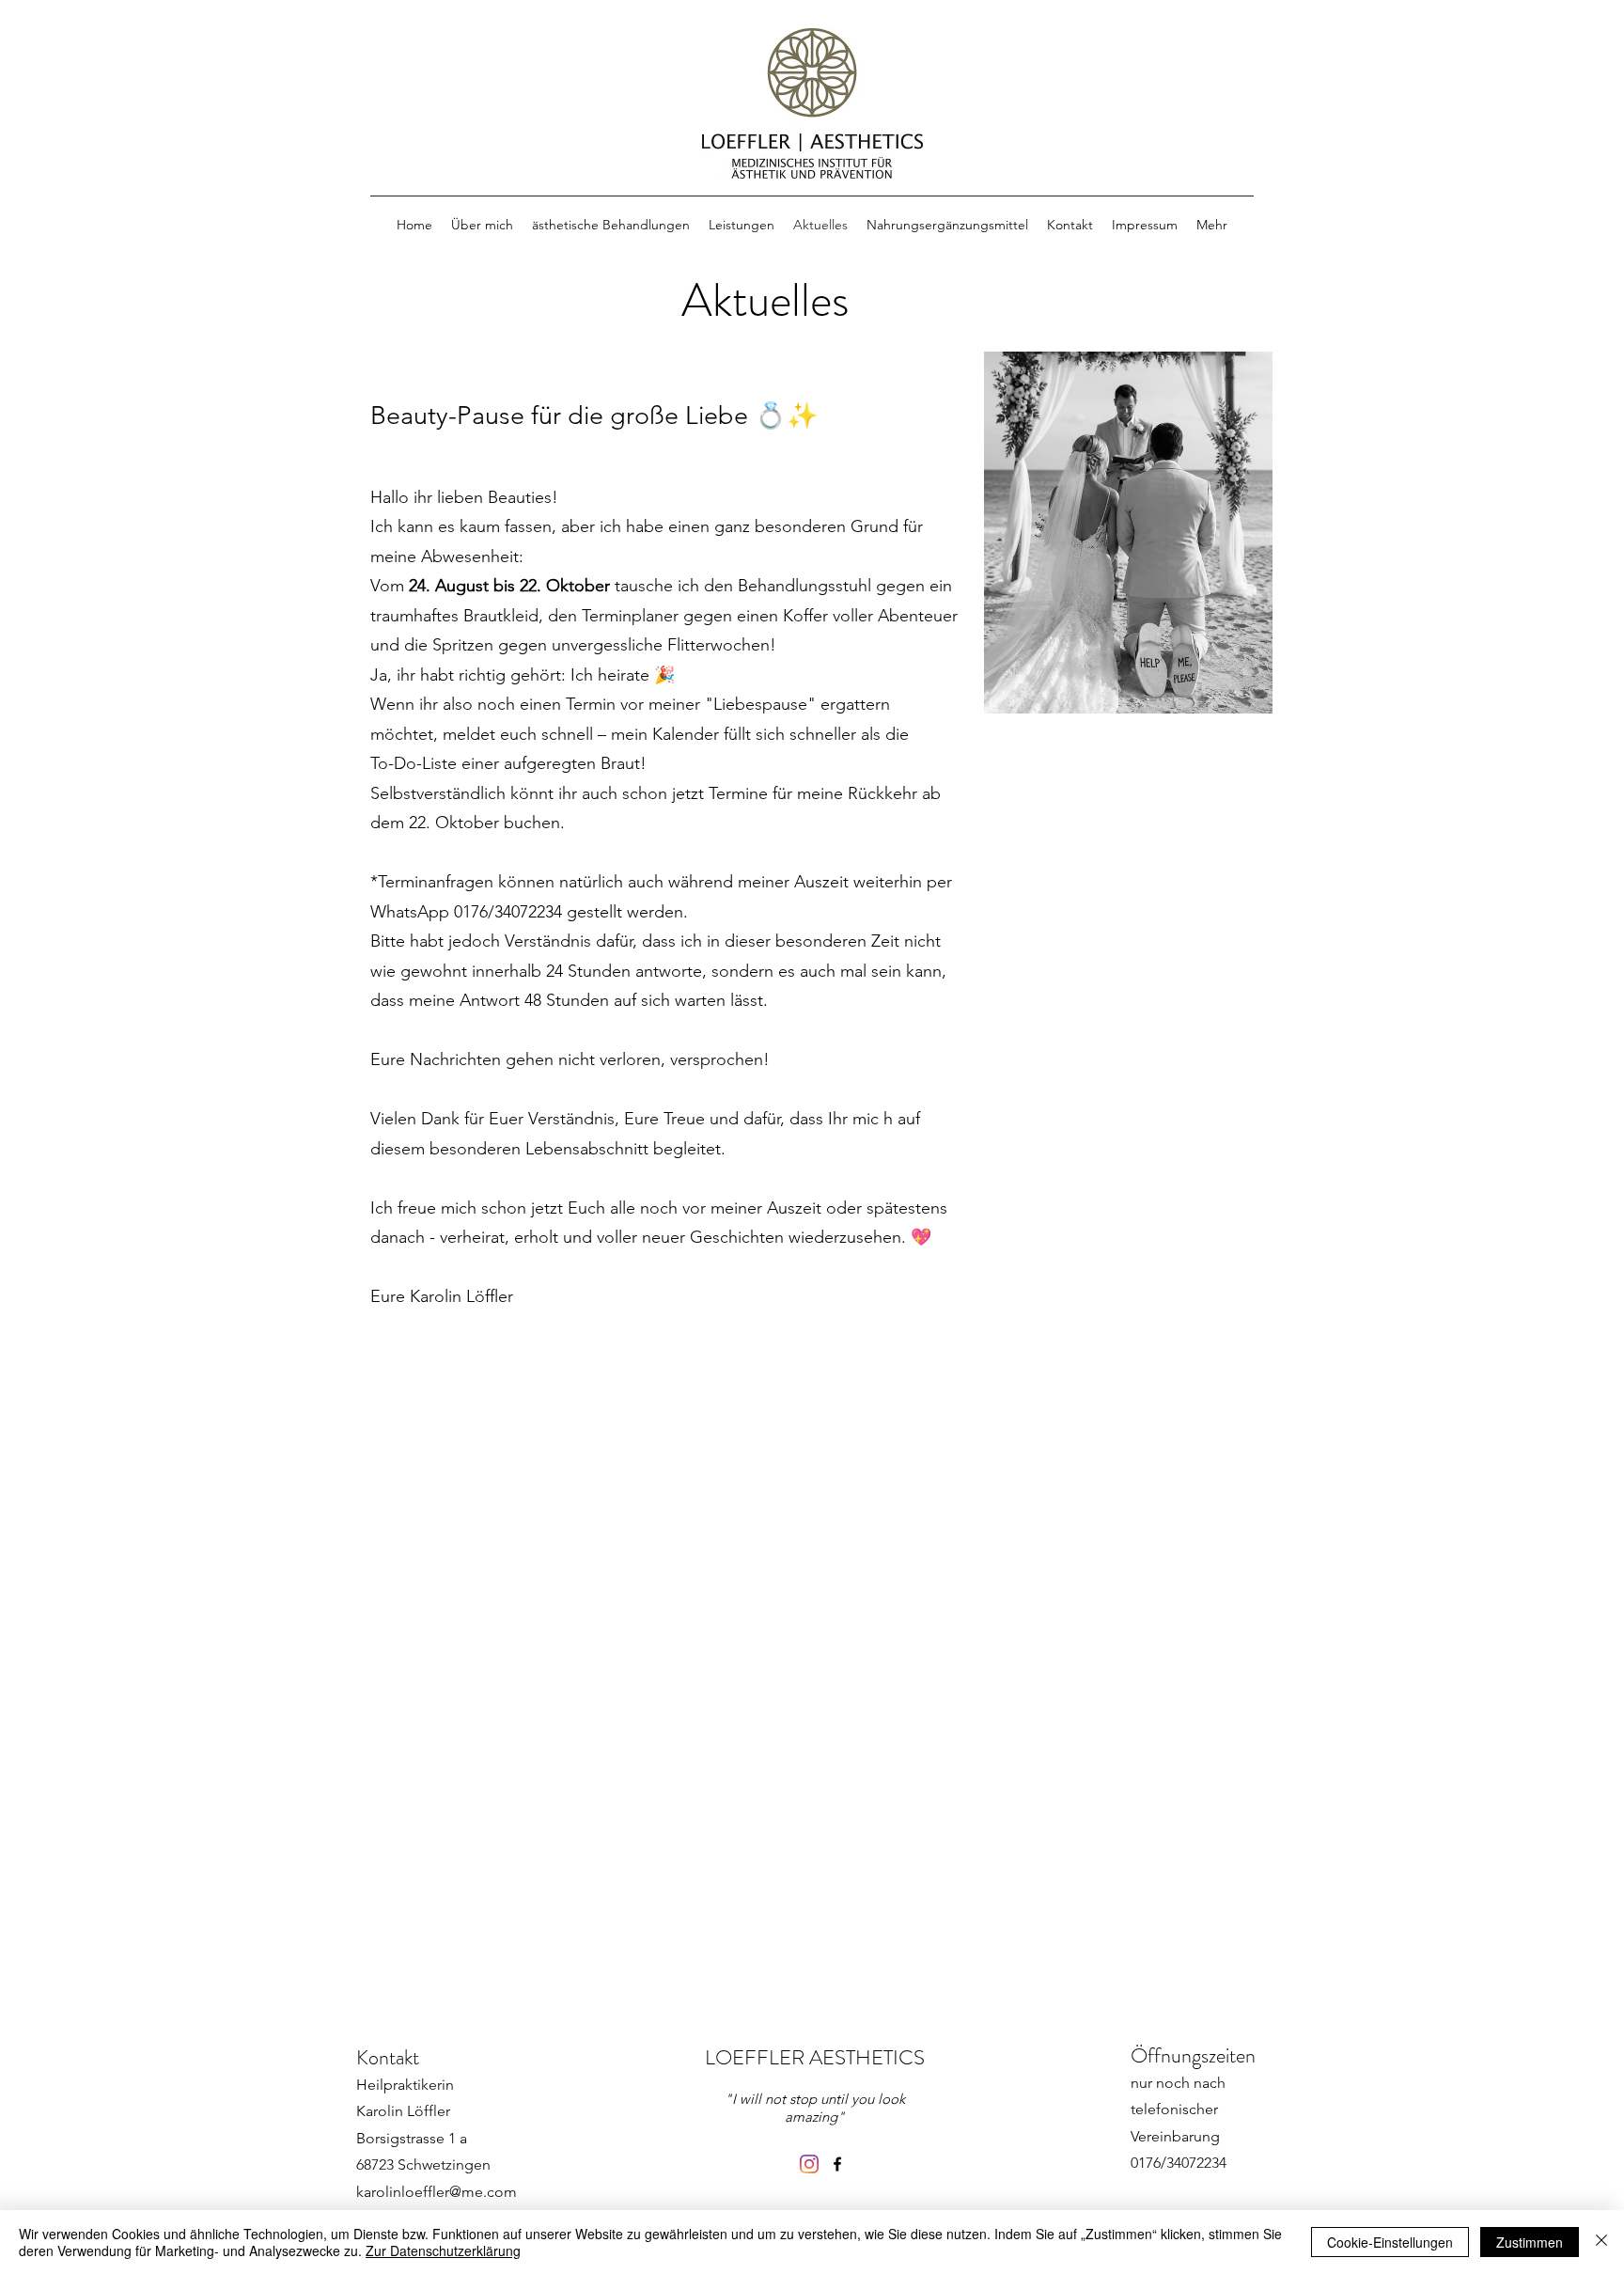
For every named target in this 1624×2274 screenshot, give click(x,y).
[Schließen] (1601, 2242)
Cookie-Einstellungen (1390, 2242)
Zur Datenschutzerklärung (443, 2250)
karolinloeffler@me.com (437, 2192)
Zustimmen (1530, 2242)
